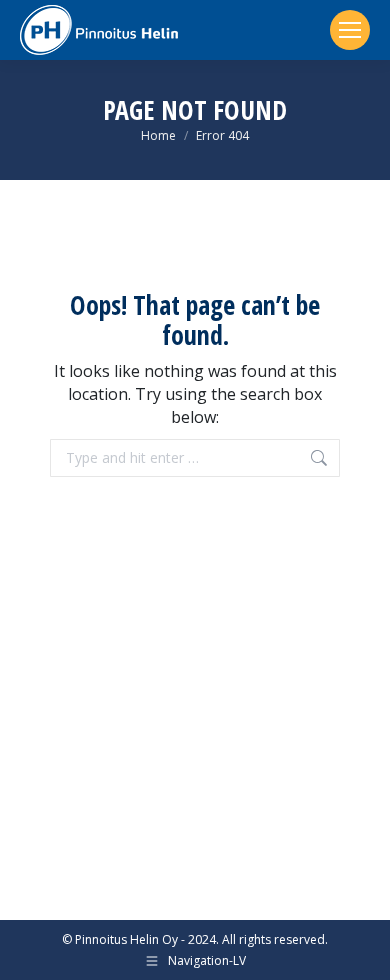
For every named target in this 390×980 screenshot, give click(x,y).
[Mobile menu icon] (350, 30)
